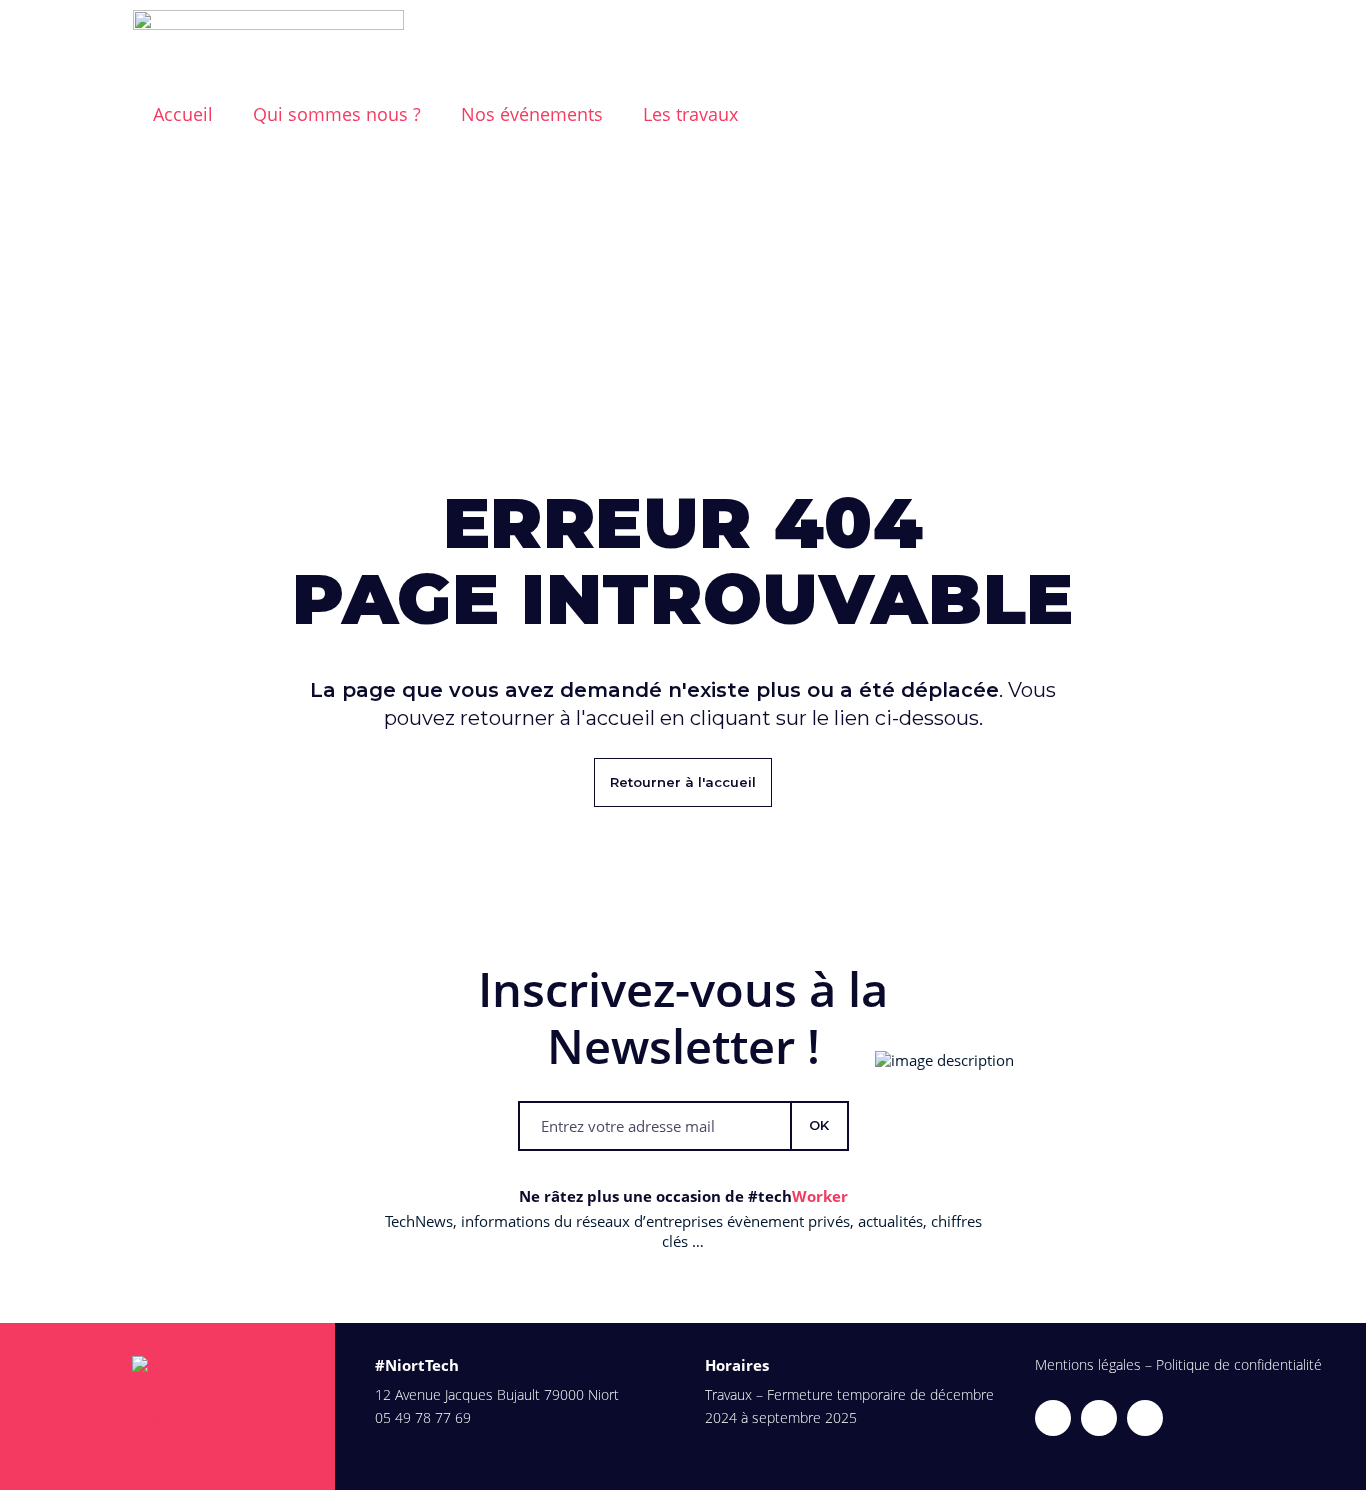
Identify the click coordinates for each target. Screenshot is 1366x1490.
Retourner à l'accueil (683, 782)
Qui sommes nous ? (337, 114)
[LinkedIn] (1099, 1418)
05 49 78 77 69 (423, 1417)
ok (819, 1125)
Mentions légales (1088, 1364)
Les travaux (690, 114)
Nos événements (532, 114)
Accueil (183, 114)
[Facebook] (1145, 1418)
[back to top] (1339, 1463)
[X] (1053, 1418)
